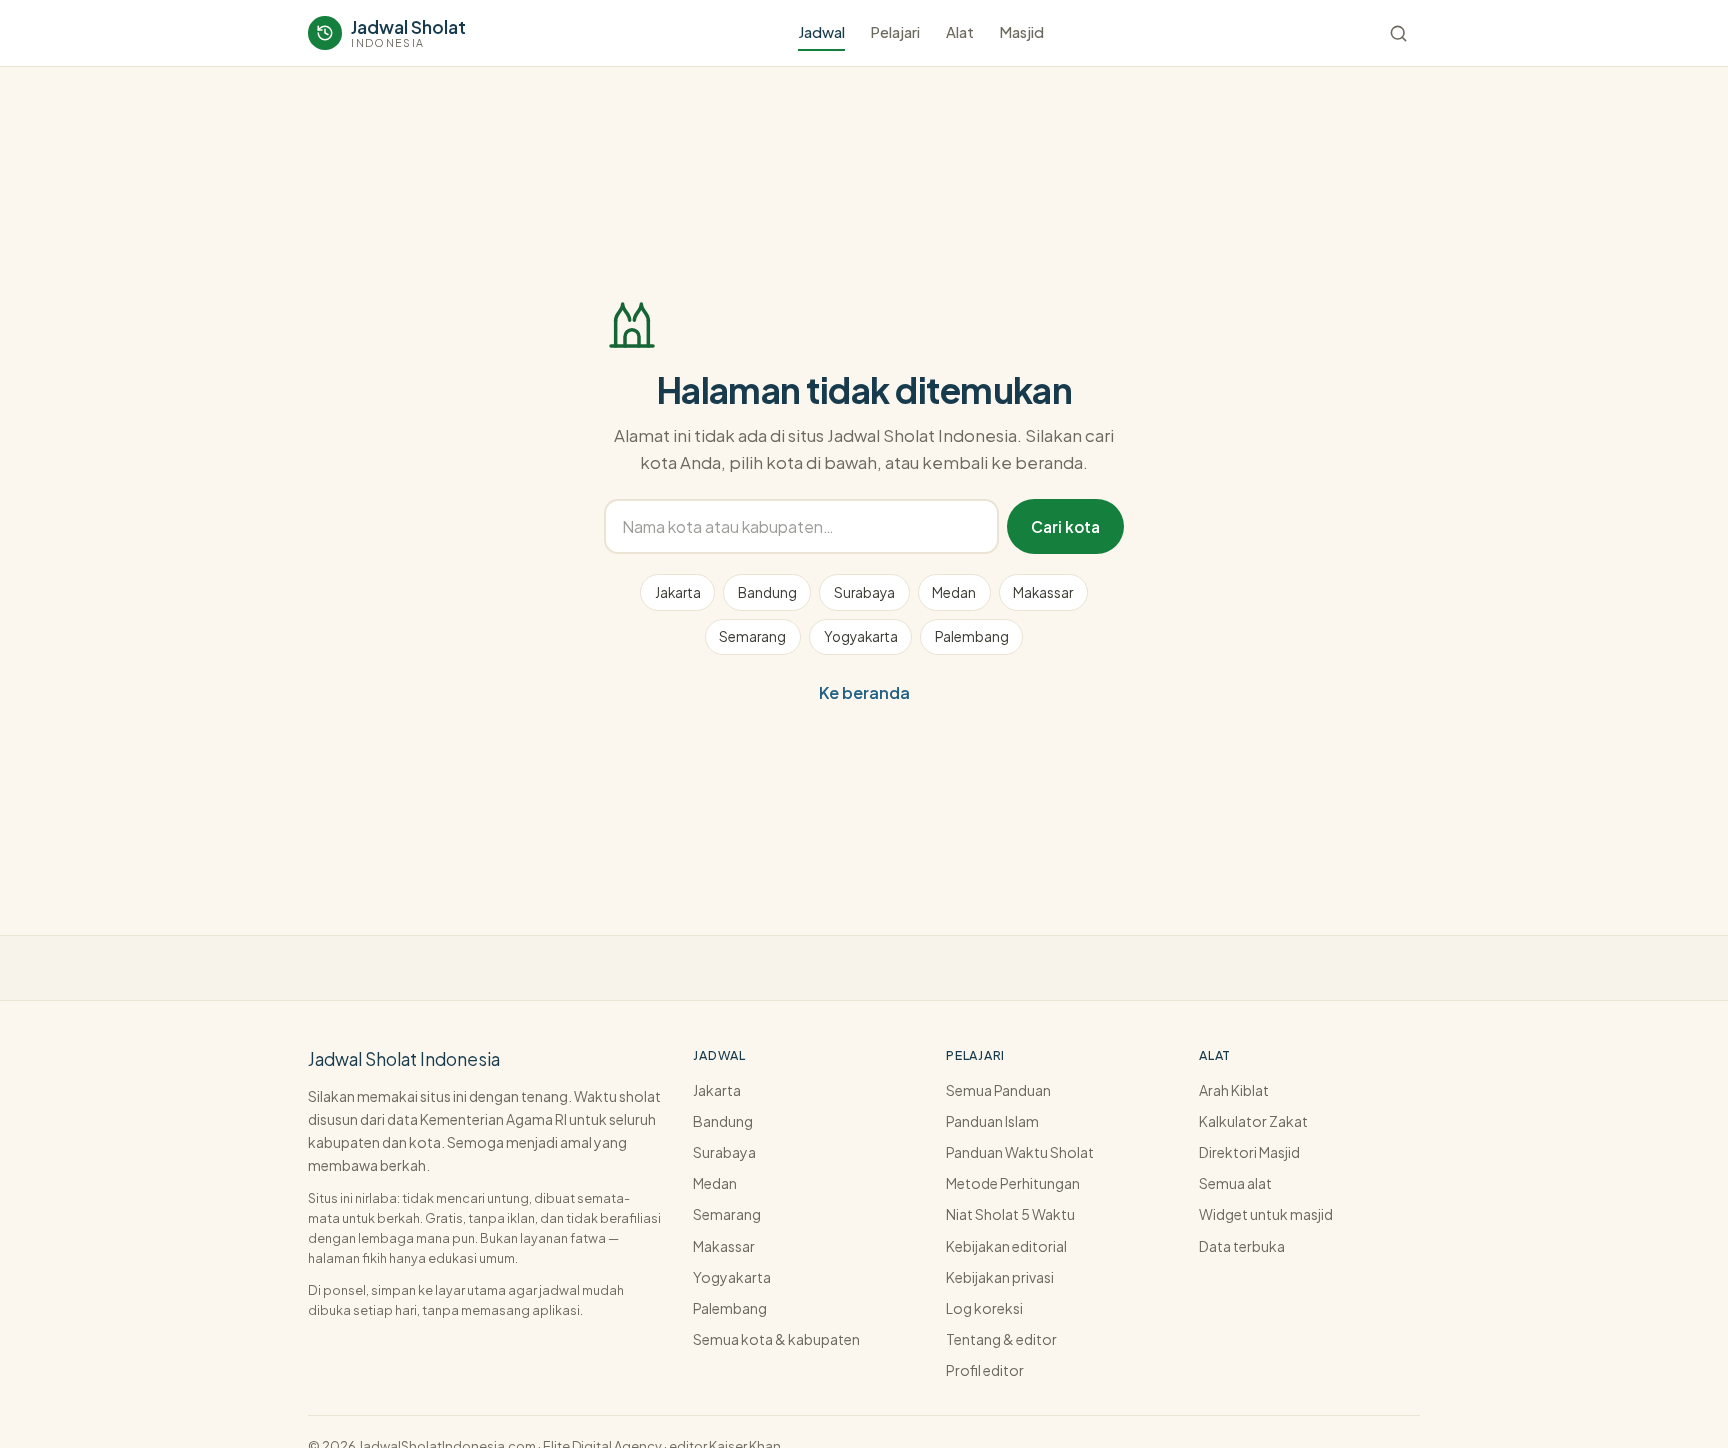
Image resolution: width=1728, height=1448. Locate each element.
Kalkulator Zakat (1253, 1121)
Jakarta (678, 592)
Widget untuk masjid (1266, 1214)
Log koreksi (984, 1308)
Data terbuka (1242, 1246)
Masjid (1021, 32)
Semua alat (1235, 1183)
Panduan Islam (992, 1121)
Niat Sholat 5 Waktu (1010, 1214)
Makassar (1043, 592)
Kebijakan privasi (1000, 1277)
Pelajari (895, 32)
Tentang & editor (1001, 1339)
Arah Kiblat (1234, 1090)
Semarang (752, 636)
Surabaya (864, 592)
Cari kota (1065, 526)
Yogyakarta (861, 636)
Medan (954, 592)
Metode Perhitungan (1013, 1183)
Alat (960, 32)
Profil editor (985, 1370)
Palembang (972, 636)
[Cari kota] (1398, 33)
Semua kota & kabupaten (776, 1339)
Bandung (767, 592)
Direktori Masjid (1249, 1152)
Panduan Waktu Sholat (1020, 1152)
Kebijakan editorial (1006, 1246)
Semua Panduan (998, 1090)
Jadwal (821, 32)
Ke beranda (864, 692)
